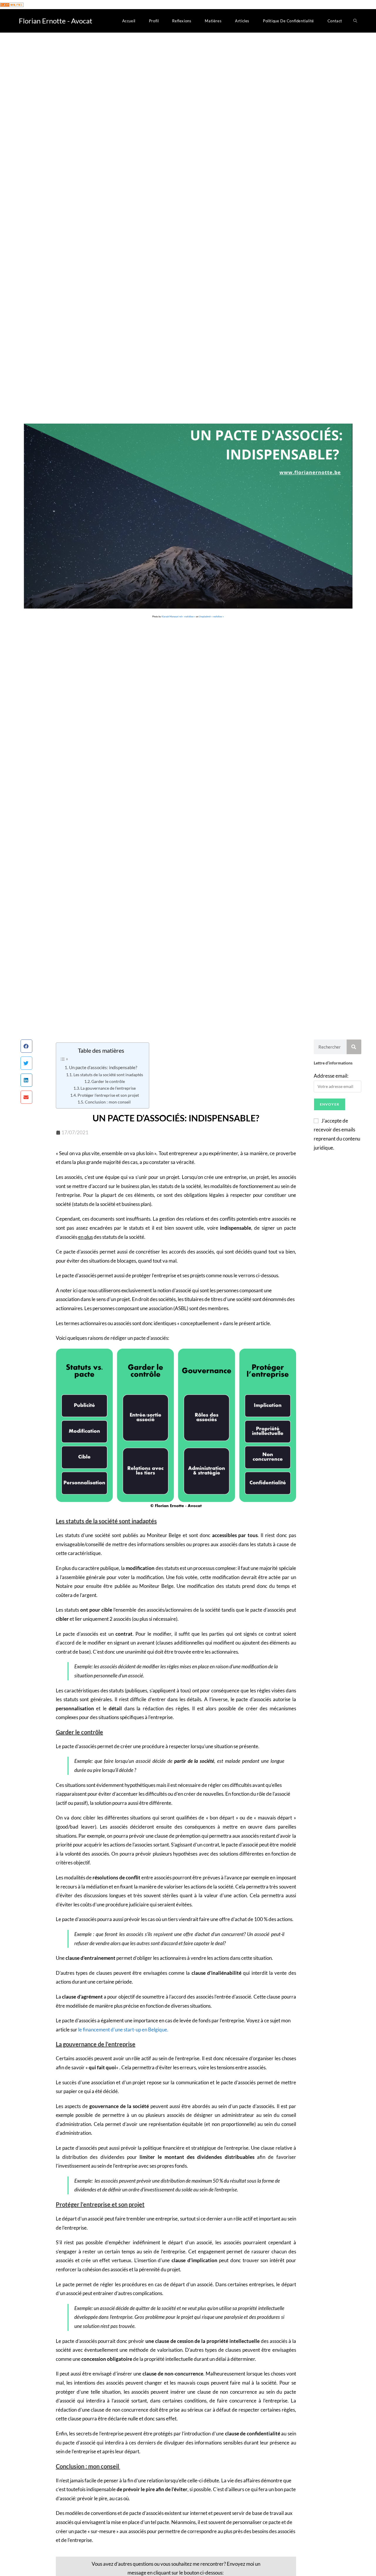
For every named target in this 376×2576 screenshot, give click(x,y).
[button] (26, 1046)
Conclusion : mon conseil (108, 1102)
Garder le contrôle (108, 1081)
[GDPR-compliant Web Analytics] (12, 4)
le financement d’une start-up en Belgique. (123, 2030)
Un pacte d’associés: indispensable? (103, 1067)
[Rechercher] (354, 1047)
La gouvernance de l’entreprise (108, 1088)
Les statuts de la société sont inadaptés (108, 1075)
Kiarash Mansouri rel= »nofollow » (178, 616)
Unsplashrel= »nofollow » (211, 616)
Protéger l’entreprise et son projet (108, 1095)
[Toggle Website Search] (355, 21)
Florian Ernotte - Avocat (56, 21)
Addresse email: (331, 1076)
